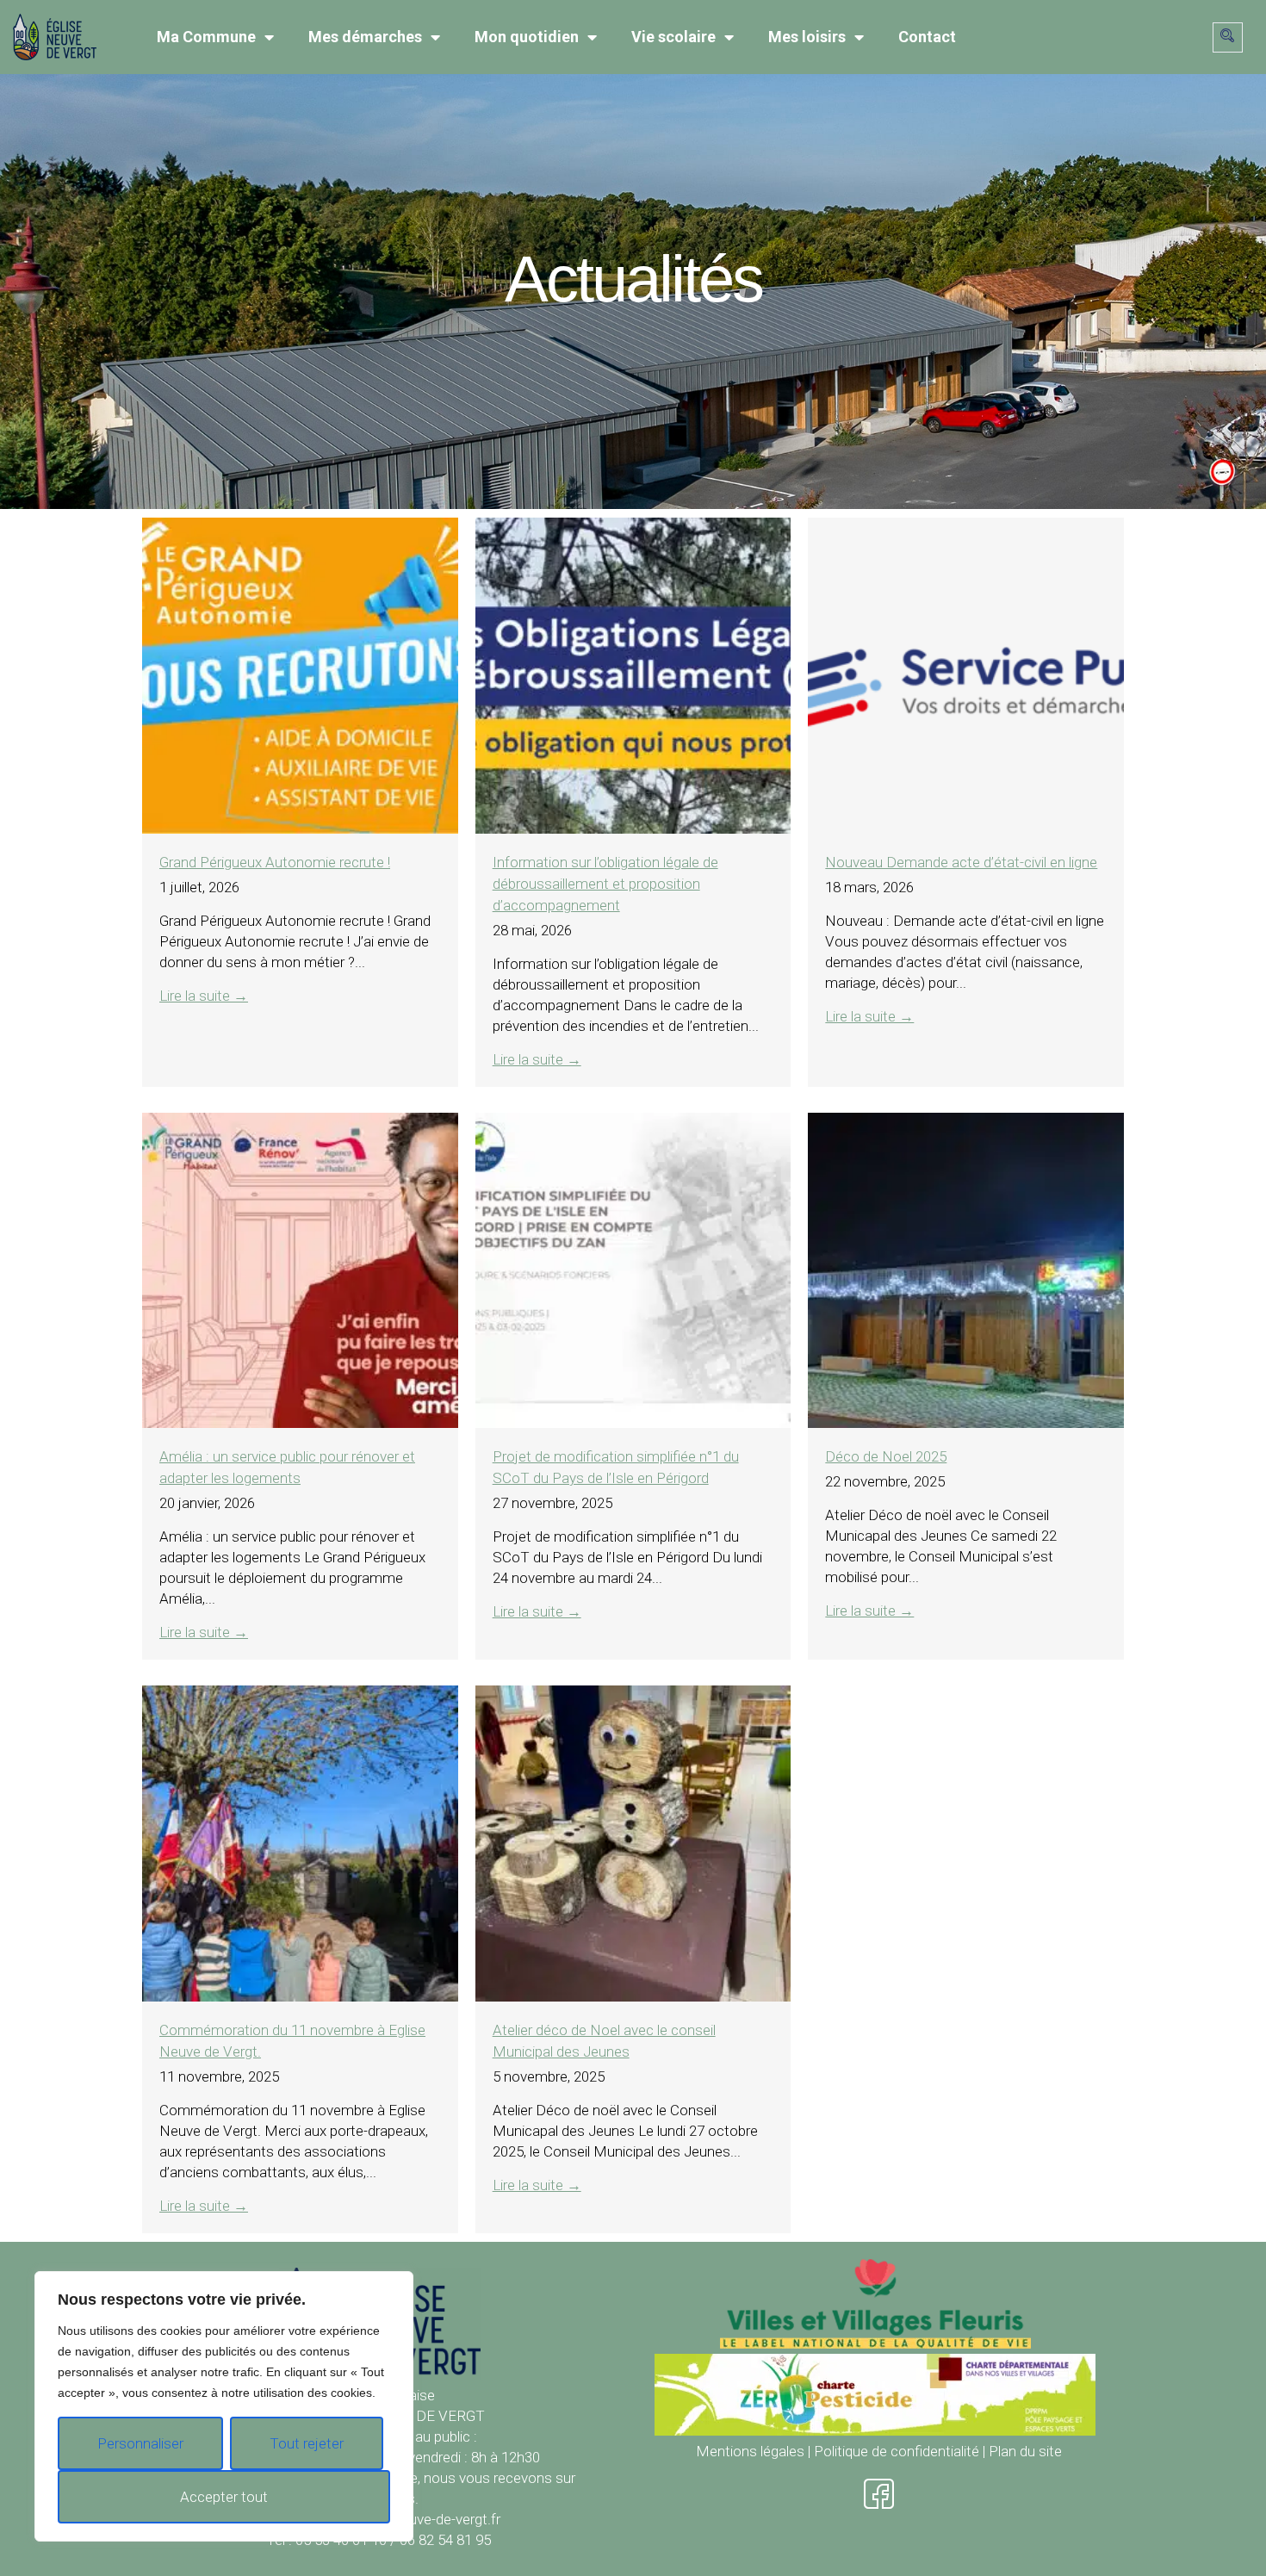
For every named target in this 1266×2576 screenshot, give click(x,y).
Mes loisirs (807, 37)
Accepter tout (224, 2497)
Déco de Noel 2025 (886, 1456)
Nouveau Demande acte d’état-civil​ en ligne (961, 862)
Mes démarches (365, 37)
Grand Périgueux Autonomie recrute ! (275, 862)
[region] (224, 2406)
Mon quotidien (527, 37)
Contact (927, 37)
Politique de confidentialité (897, 2451)
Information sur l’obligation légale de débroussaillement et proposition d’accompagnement (605, 884)
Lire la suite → (204, 996)
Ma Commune (206, 37)
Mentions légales (750, 2451)
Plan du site (1025, 2451)
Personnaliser (140, 2443)
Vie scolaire (673, 37)
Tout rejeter (307, 2443)
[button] (1228, 37)
